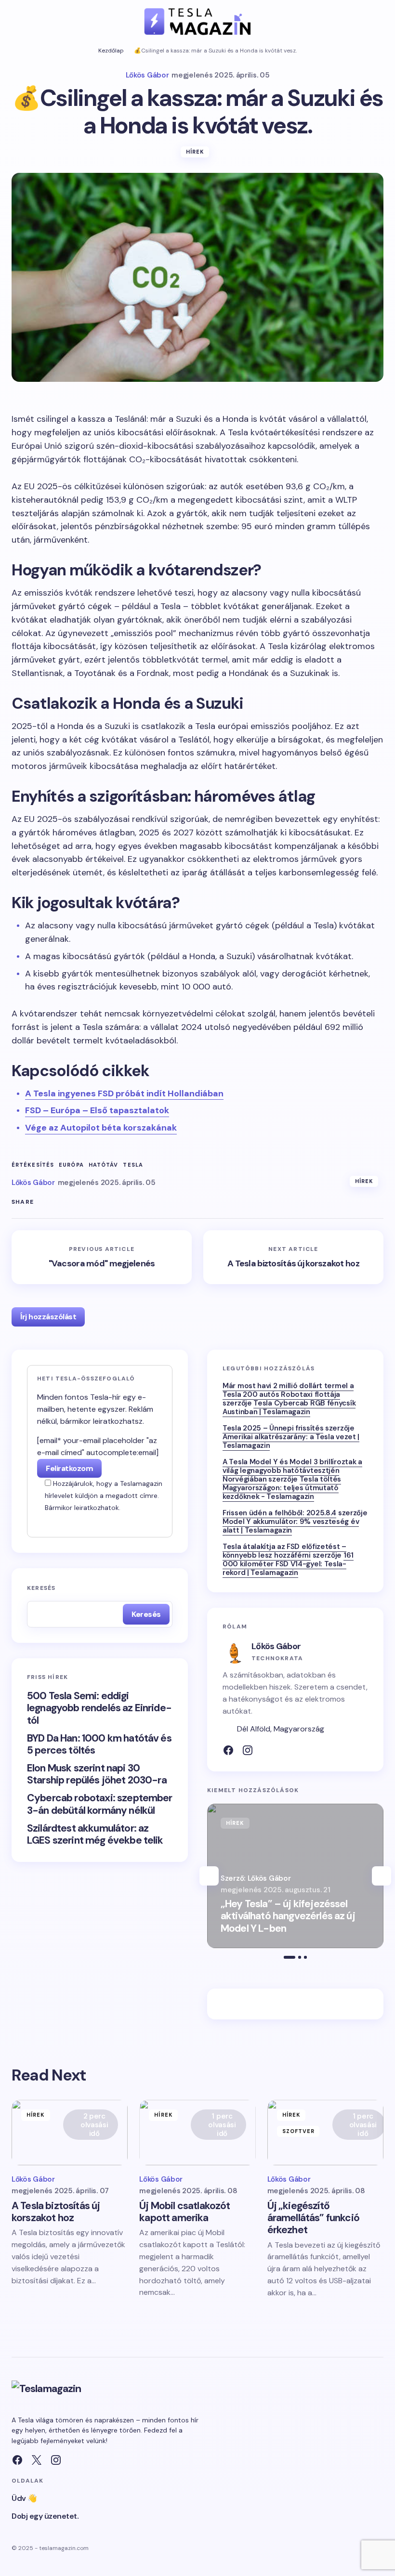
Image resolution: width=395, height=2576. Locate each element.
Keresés (41, 1588)
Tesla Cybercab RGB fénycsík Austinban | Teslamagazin (289, 1407)
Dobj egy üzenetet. (45, 2516)
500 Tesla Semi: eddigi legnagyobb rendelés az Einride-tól (99, 1708)
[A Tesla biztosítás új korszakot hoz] (293, 1257)
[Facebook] (228, 1750)
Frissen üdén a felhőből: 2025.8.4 (279, 1513)
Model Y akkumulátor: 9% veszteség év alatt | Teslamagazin (291, 1526)
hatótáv (104, 1165)
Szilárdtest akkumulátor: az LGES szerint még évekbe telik (95, 1834)
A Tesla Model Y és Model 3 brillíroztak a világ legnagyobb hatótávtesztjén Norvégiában (292, 1470)
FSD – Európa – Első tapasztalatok (97, 1110)
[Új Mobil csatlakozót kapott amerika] (197, 2133)
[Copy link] (101, 1202)
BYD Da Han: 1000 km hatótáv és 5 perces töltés (99, 1744)
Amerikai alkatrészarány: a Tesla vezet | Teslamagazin (291, 1441)
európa (71, 1165)
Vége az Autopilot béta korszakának (101, 1128)
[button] (16, 21)
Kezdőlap (111, 51)
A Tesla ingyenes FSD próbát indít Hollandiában (124, 1093)
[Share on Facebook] (63, 1202)
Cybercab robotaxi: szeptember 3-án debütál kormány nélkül (100, 1804)
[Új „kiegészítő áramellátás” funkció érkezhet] (325, 2133)
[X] (37, 2460)
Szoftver (299, 2131)
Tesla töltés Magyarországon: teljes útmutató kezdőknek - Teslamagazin (282, 1488)
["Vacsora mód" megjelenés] (102, 1257)
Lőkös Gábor (276, 1646)
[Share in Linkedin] (82, 1202)
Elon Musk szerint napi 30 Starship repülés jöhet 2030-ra (97, 1774)
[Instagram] (248, 1750)
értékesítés (33, 1165)
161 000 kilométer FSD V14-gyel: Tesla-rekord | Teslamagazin (288, 1564)
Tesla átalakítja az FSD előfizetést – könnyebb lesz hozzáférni (284, 1551)
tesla (133, 1165)
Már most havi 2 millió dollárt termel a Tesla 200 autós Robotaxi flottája (288, 1390)
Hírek (195, 152)
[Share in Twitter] (43, 1202)
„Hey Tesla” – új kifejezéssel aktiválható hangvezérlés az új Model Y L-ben (288, 1916)
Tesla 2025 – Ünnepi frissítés (273, 1428)
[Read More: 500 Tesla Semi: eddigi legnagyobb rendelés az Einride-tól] (295, 1876)
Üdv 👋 (24, 2498)
